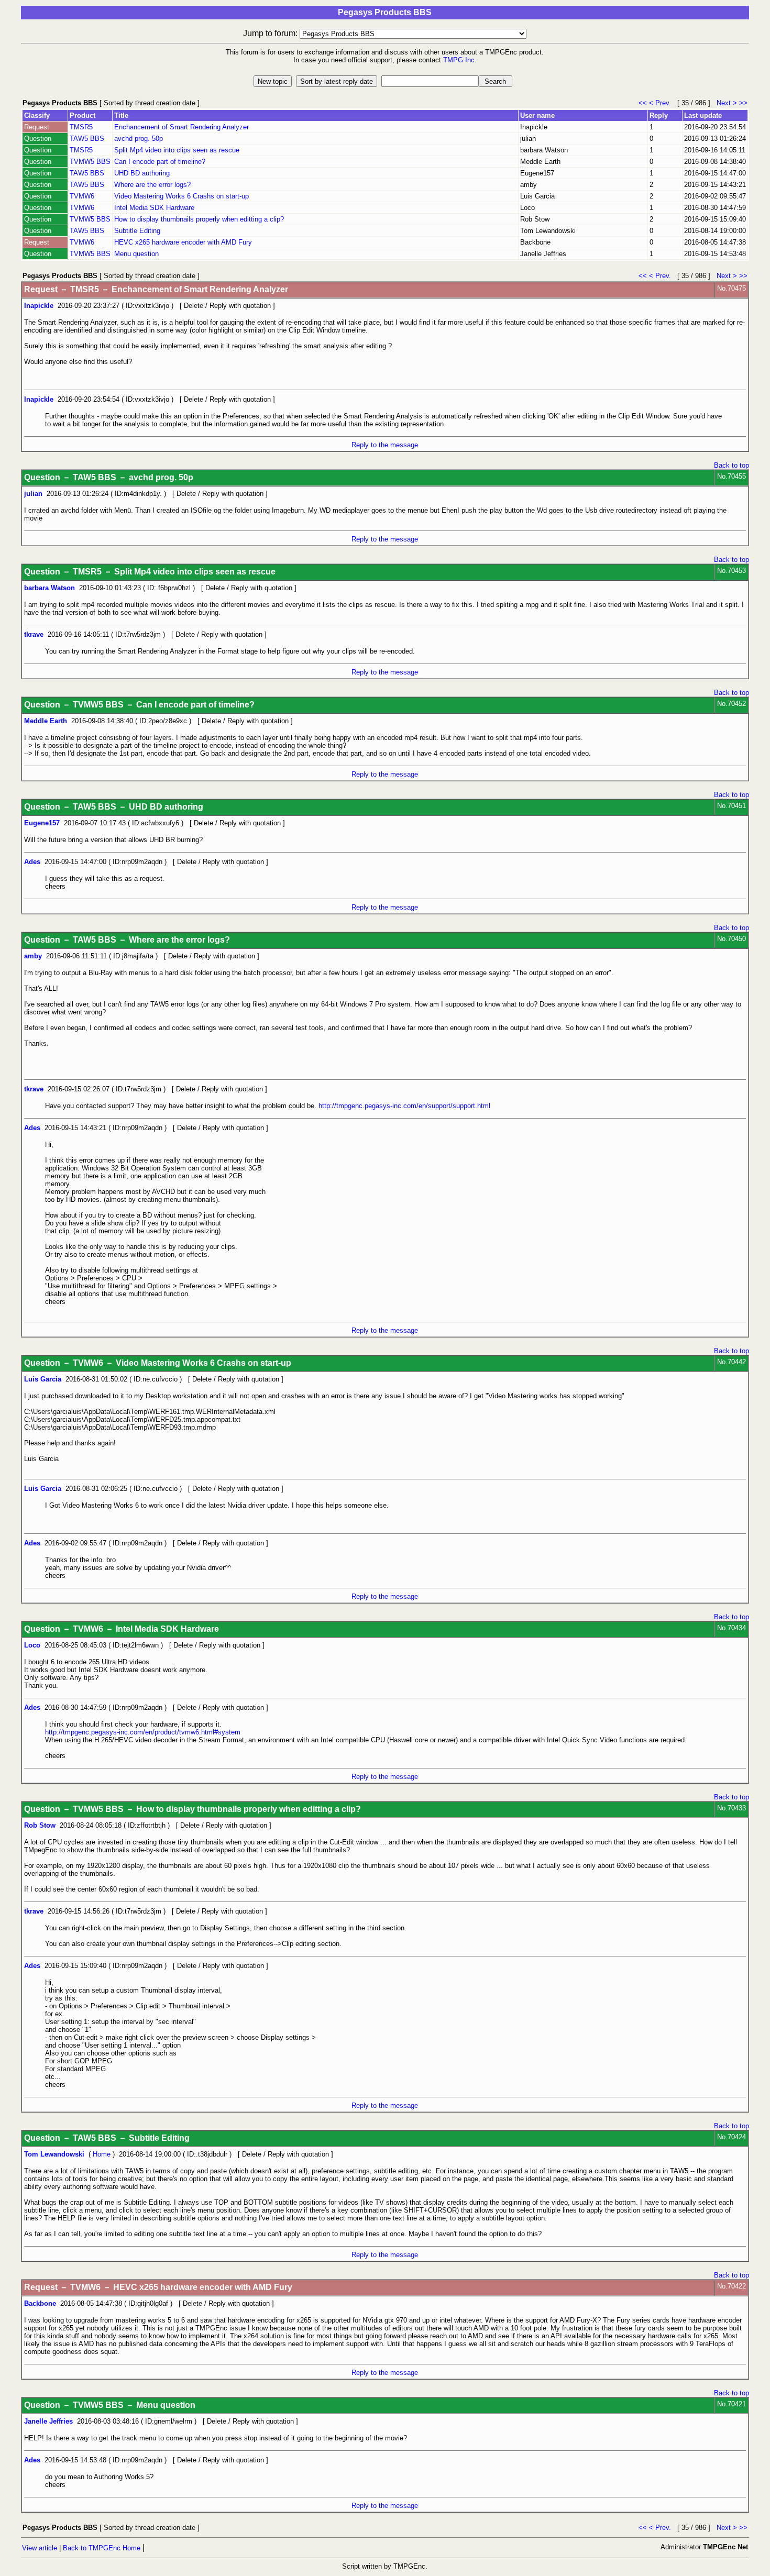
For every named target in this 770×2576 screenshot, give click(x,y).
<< (644, 103)
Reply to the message (385, 445)
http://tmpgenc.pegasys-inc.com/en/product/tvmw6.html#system (143, 1732)
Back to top (731, 465)
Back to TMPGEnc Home (102, 2548)
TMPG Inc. (460, 60)
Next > (727, 103)
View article (40, 2548)
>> (743, 103)
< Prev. (662, 103)
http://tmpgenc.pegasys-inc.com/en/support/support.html (404, 1106)
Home (102, 2154)
